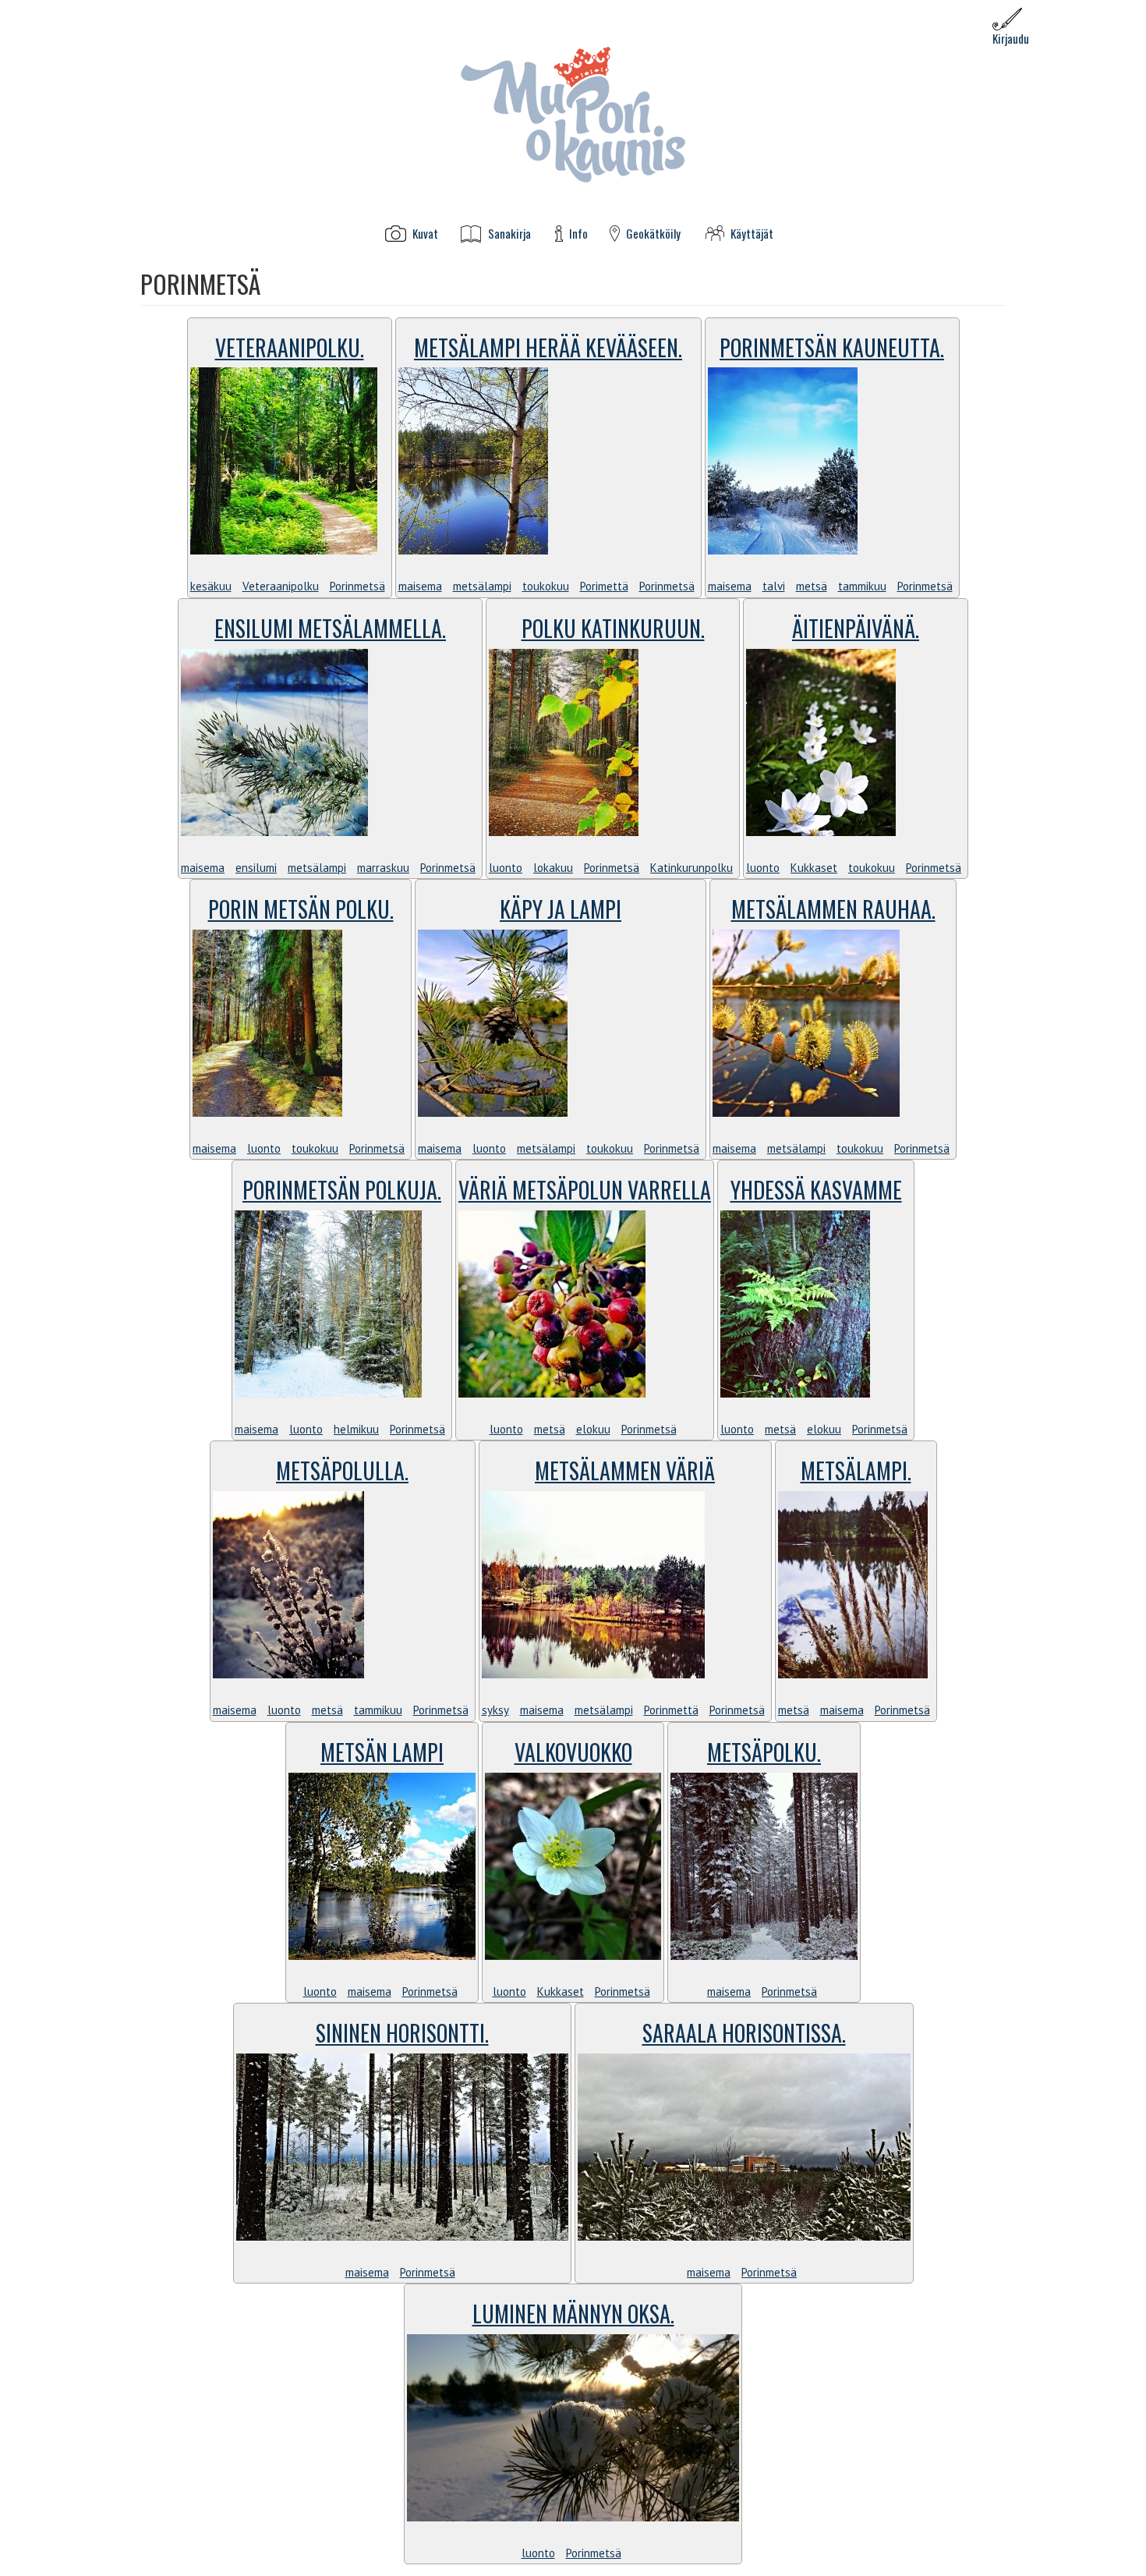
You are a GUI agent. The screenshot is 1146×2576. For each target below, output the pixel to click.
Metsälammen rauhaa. (833, 909)
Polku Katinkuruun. (613, 628)
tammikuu (862, 586)
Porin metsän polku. (301, 909)
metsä (812, 586)
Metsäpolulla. (342, 1470)
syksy (495, 1710)
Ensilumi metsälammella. (330, 628)
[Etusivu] (573, 113)
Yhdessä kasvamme (816, 1190)
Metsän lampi (382, 1752)
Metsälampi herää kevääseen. (548, 347)
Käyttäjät (752, 234)
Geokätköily (653, 234)
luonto (506, 868)
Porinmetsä (357, 586)
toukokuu (546, 586)
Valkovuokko (573, 1752)
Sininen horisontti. (402, 2033)
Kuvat (425, 234)
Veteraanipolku (281, 586)
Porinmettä (671, 1710)
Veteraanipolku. (290, 347)
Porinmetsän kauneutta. (832, 347)
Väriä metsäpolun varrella (585, 1190)
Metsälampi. (856, 1470)
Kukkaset (814, 868)
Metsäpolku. (764, 1752)
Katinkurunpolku (691, 868)
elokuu (593, 1429)
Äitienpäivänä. (856, 628)
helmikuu (356, 1429)
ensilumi (256, 868)
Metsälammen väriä (625, 1470)
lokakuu (553, 868)
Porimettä (604, 586)
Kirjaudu (1011, 38)
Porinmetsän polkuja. (342, 1190)
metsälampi (482, 586)
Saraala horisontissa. (744, 2033)
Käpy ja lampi (561, 909)
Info (578, 234)
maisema (420, 586)
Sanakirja (509, 234)
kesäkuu (211, 586)
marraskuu (383, 868)
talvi (774, 586)
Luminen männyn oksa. (573, 2314)
